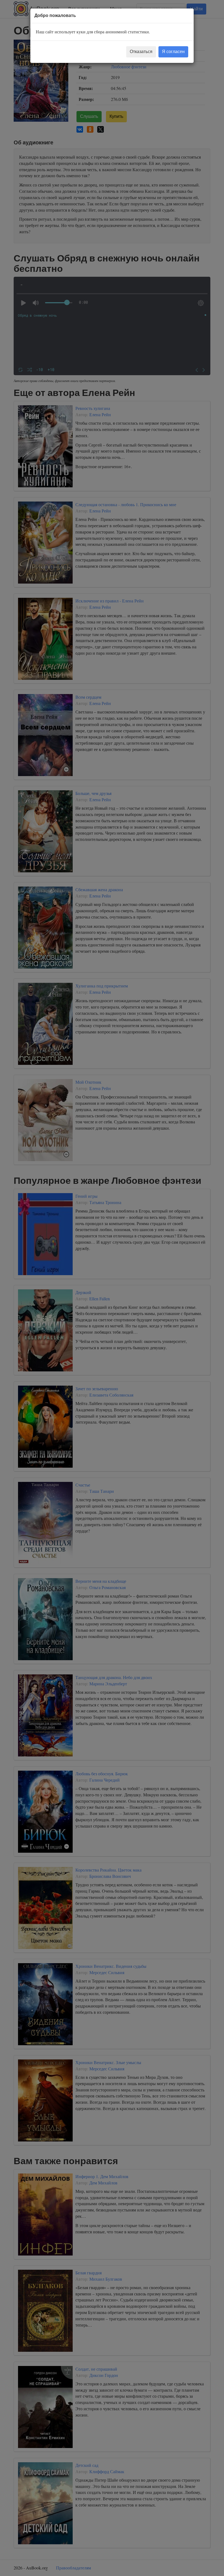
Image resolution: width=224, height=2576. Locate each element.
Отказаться (141, 52)
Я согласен (173, 52)
